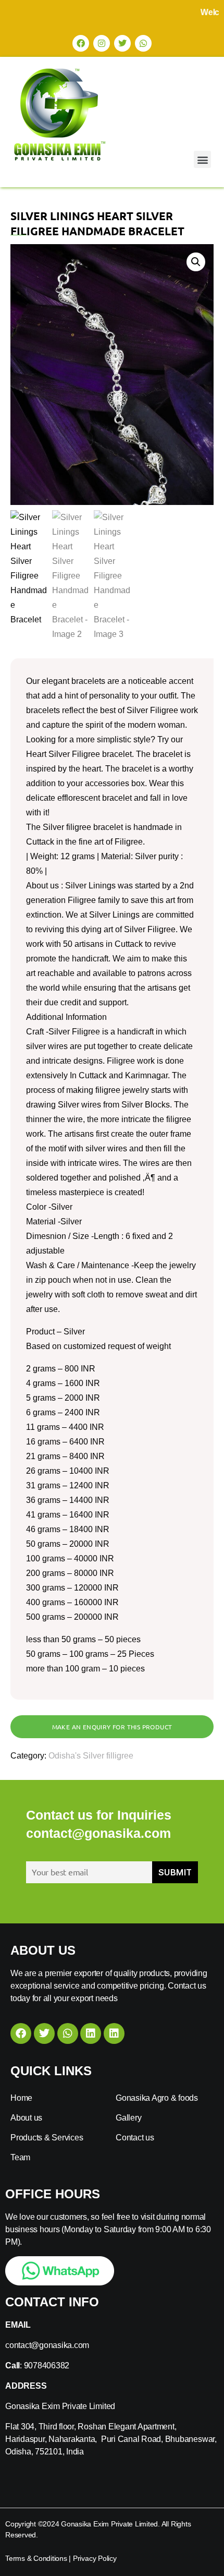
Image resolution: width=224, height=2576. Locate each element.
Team (20, 2157)
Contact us (135, 2138)
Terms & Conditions (36, 2558)
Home (21, 2098)
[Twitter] (122, 43)
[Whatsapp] (143, 43)
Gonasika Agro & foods (157, 2098)
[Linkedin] (91, 2033)
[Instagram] (102, 43)
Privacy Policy (95, 2558)
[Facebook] (81, 43)
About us (26, 2118)
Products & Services (47, 2138)
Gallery (128, 2118)
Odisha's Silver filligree (91, 1756)
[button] (202, 159)
